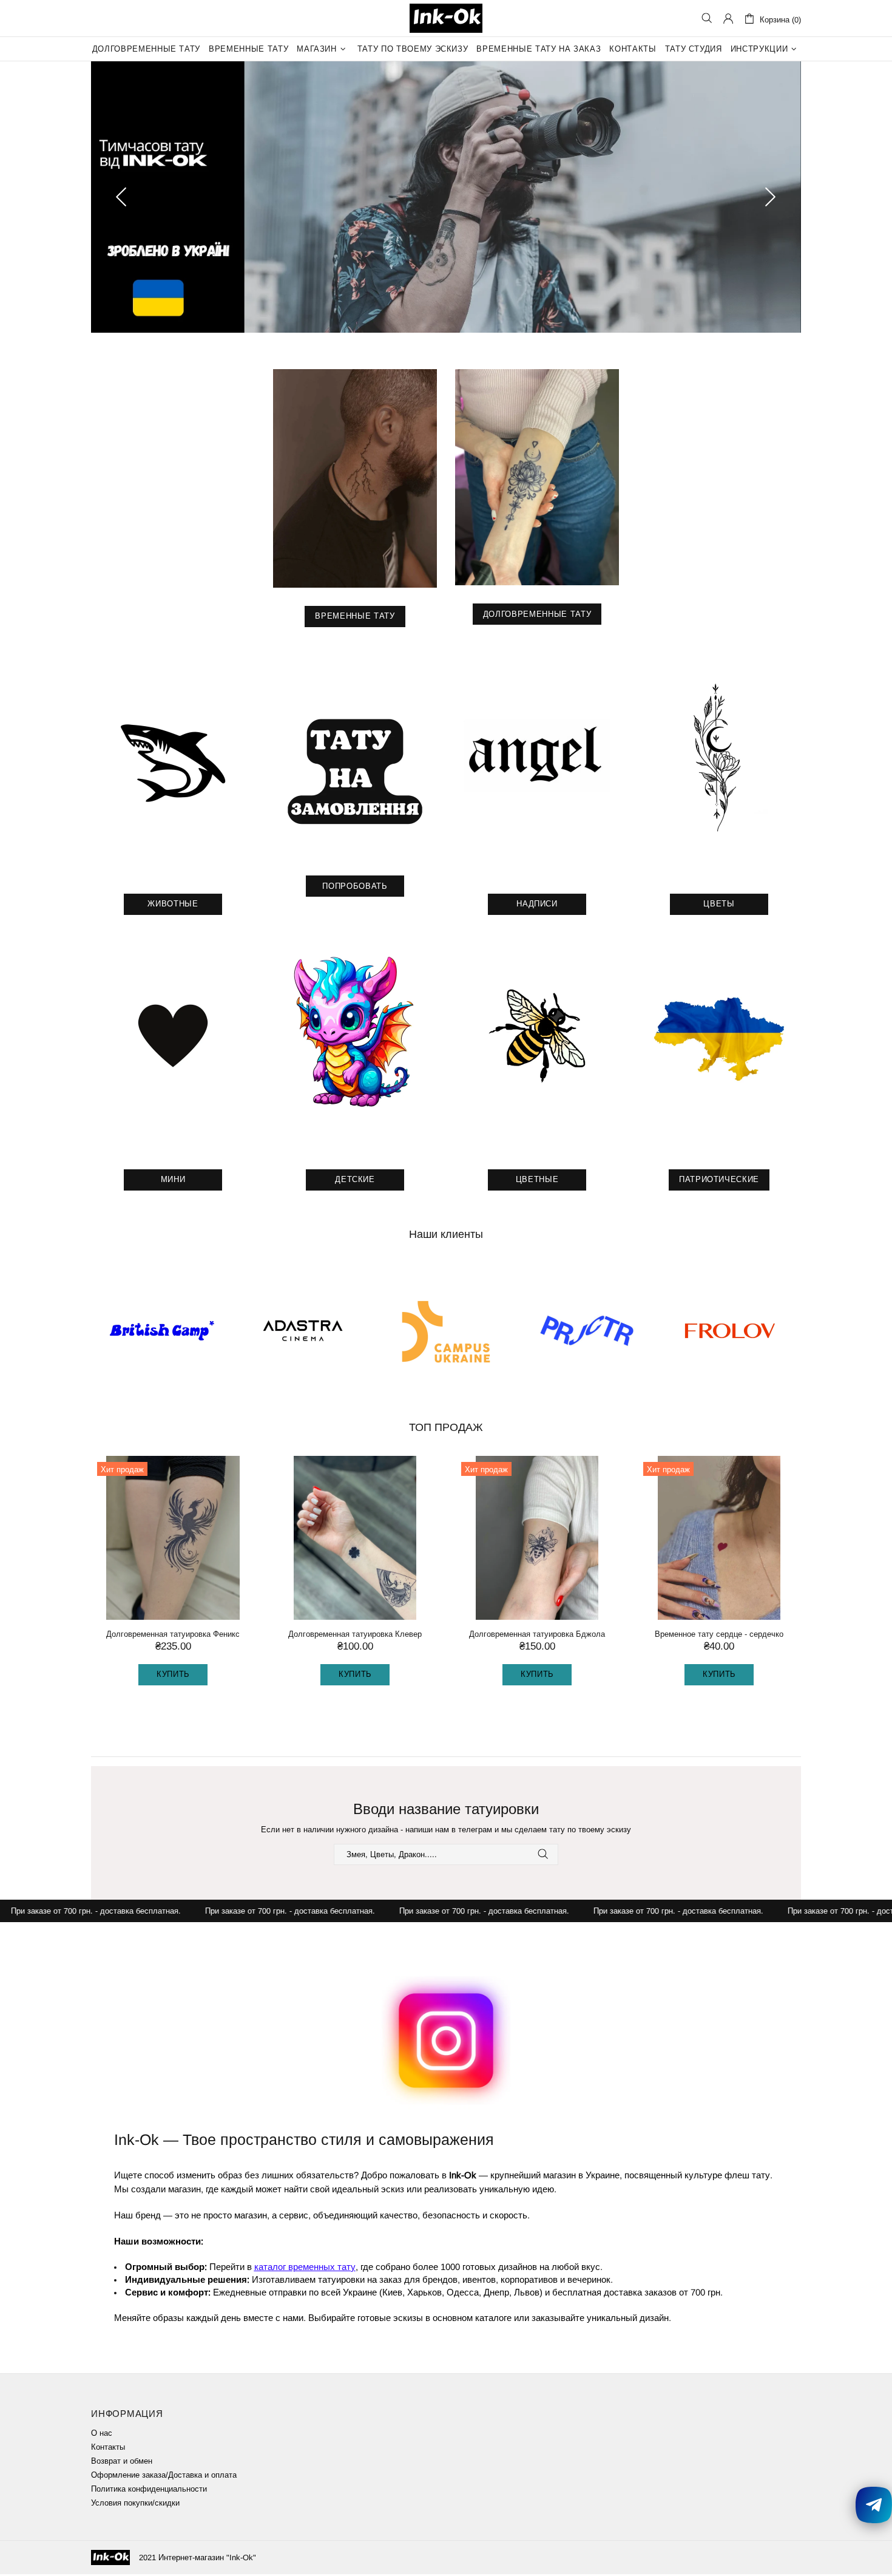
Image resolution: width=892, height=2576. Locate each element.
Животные (173, 906)
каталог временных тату (305, 2268)
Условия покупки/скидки (135, 2505)
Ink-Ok (446, 18)
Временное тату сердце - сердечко (719, 1636)
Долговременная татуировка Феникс (173, 1636)
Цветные (537, 1181)
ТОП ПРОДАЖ (446, 1429)
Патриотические (719, 1181)
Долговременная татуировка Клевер (355, 1636)
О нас (102, 2435)
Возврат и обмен (122, 2463)
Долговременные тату (537, 616)
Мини (173, 1181)
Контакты (108, 2449)
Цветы (719, 906)
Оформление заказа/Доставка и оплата (164, 2477)
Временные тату (355, 618)
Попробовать (355, 888)
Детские (355, 1181)
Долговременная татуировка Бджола (537, 1636)
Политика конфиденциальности (149, 2491)
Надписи (537, 906)
